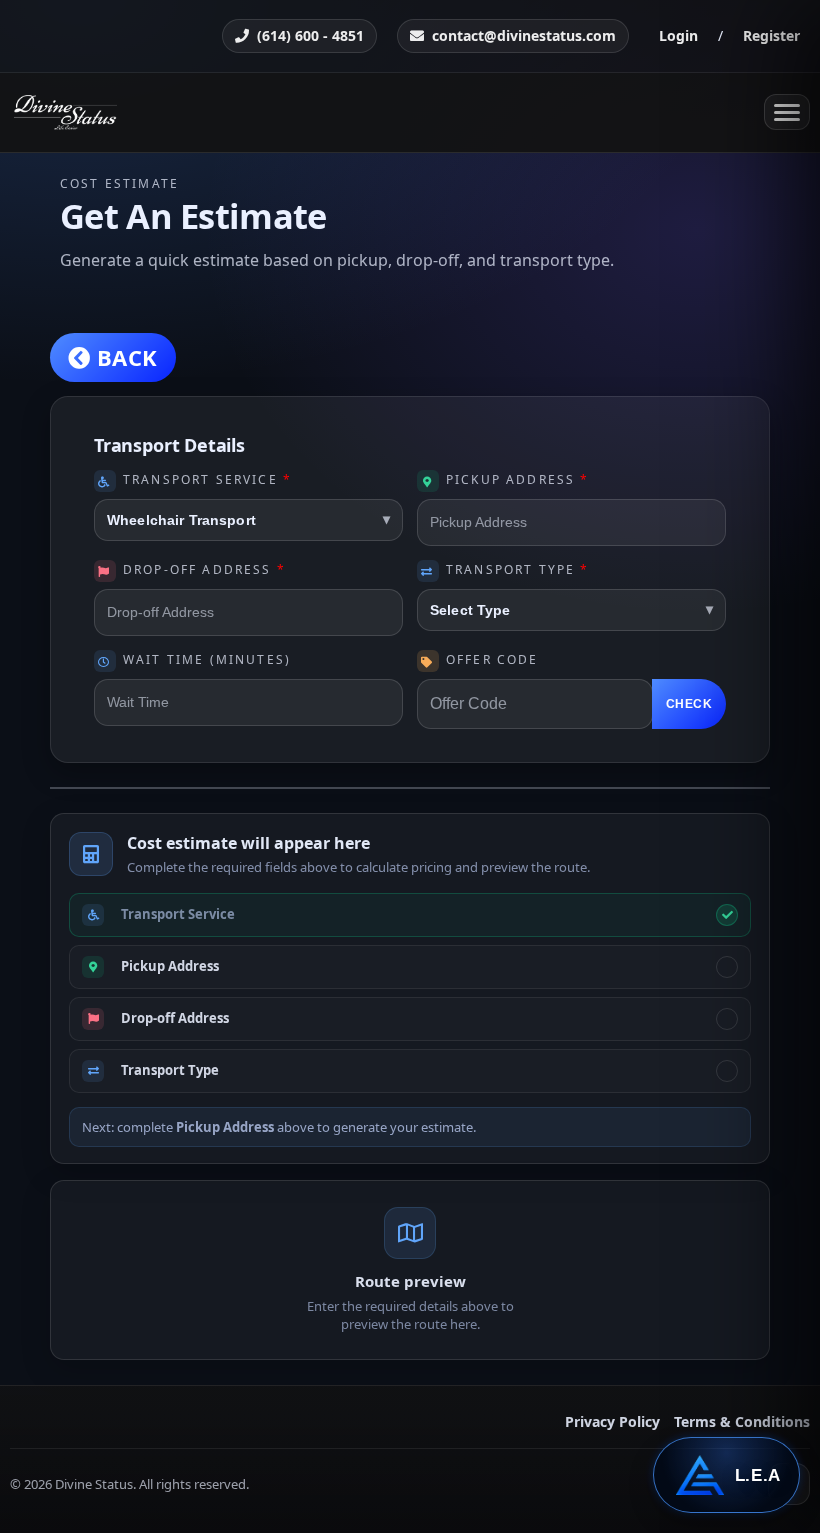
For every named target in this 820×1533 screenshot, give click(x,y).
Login (678, 35)
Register (771, 35)
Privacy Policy (612, 1422)
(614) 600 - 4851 (310, 35)
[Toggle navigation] (787, 112)
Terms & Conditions (742, 1422)
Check (689, 704)
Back (123, 357)
